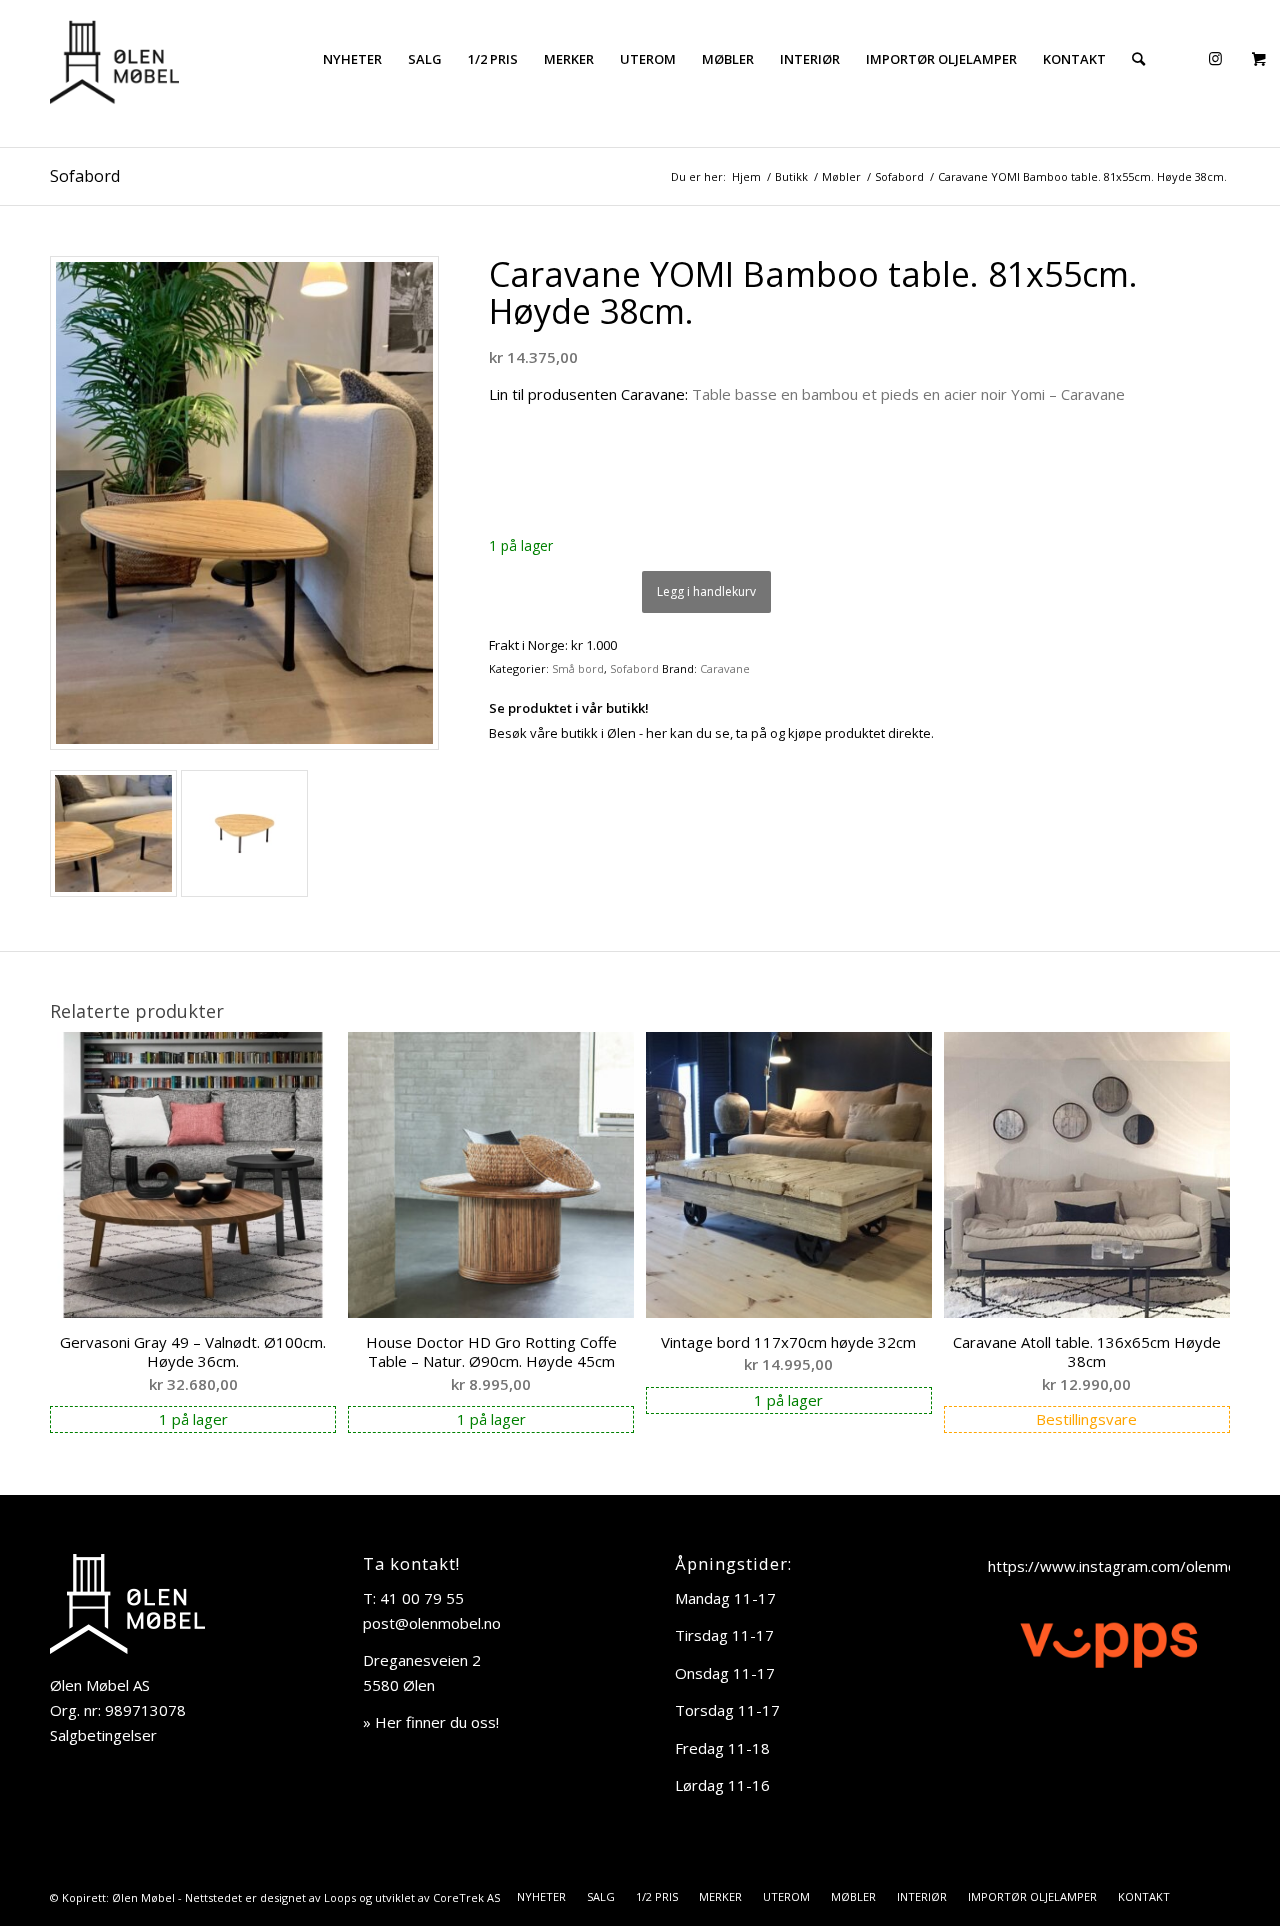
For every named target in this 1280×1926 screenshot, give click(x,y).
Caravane (725, 668)
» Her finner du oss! (431, 1722)
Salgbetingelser (103, 1735)
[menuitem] (352, 59)
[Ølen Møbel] (114, 59)
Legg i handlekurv (706, 591)
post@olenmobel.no (432, 1623)
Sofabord (85, 176)
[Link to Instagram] (1215, 58)
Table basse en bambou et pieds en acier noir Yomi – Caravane (908, 394)
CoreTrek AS (466, 1897)
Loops (340, 1897)
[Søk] (1138, 59)
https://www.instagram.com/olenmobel (1123, 1566)
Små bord (578, 668)
